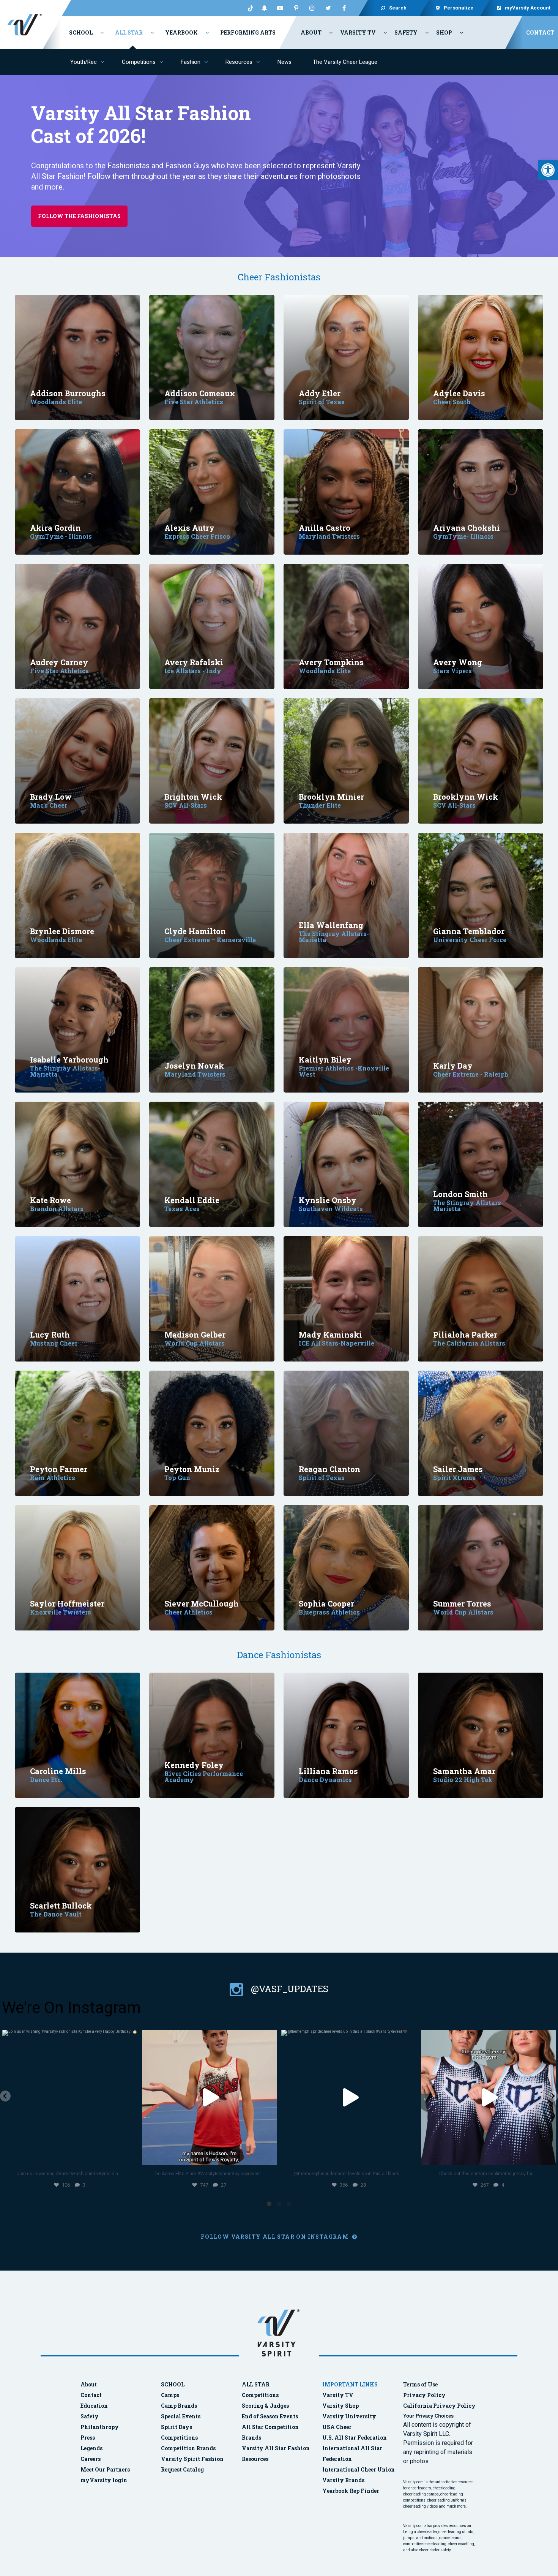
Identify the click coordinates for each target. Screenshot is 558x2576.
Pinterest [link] (296, 8)
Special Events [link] (181, 2416)
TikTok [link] (248, 8)
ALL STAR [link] (256, 2384)
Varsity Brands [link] (343, 2480)
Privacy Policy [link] (424, 2395)
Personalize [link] (459, 8)
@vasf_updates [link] (288, 1989)
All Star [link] (129, 32)
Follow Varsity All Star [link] (276, 2237)
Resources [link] (239, 62)
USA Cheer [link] (337, 2427)
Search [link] (398, 8)
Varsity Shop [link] (340, 2406)
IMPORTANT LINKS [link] (350, 2384)
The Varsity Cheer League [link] (345, 62)
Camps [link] (170, 2395)
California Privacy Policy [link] (439, 2406)
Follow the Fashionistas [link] (79, 216)
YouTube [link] (280, 8)
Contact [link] (540, 32)
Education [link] (94, 2406)
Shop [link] (444, 32)
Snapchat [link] (264, 8)
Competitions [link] (139, 62)
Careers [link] (91, 2459)
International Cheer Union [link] (359, 2469)
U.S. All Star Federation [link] (355, 2438)
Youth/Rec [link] (84, 62)
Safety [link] (406, 32)
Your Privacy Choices (428, 2416)
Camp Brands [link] (179, 2406)
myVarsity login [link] (104, 2480)
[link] (548, 170)
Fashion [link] (191, 62)
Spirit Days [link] (177, 2427)
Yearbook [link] (181, 32)
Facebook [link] (344, 8)
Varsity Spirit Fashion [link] (192, 2459)
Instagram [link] (312, 8)
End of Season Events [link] (270, 2416)
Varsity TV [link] (358, 32)
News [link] (285, 62)
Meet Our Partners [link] (105, 2469)
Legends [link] (91, 2448)
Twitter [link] (328, 8)
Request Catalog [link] (182, 2469)
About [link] (311, 32)
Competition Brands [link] (188, 2448)
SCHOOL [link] (173, 2384)
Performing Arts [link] (248, 32)
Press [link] (88, 2438)
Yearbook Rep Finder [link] (351, 2491)
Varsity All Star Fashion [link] (276, 2448)
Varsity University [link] (349, 2416)
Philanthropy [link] (100, 2427)
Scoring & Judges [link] (265, 2406)
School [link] (81, 32)
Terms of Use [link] (420, 2384)
